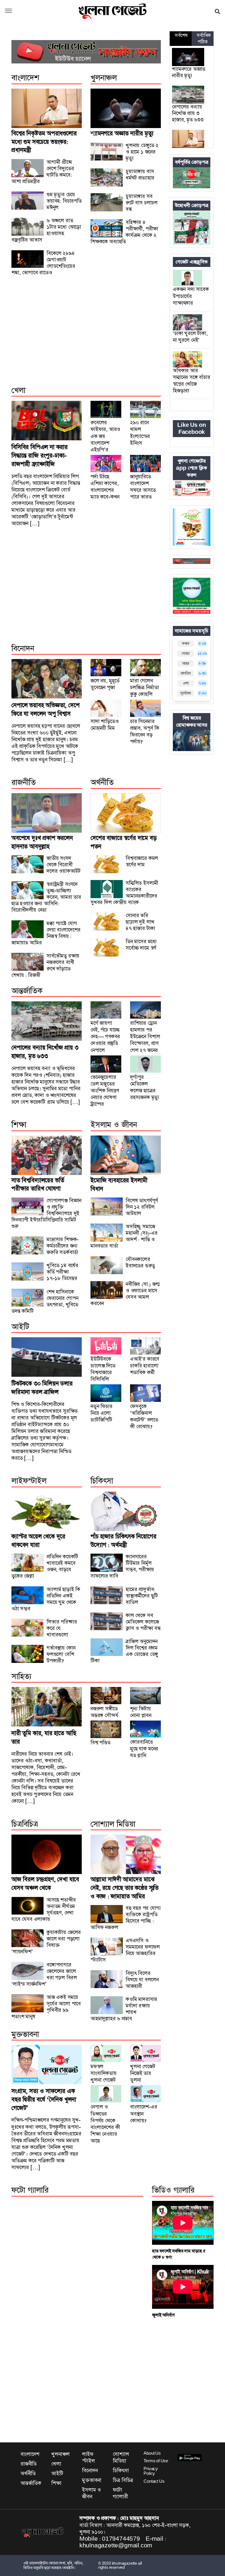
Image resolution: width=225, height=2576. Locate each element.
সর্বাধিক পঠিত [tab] (204, 39)
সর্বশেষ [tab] (181, 35)
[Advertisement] (86, 337)
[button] (8, 11)
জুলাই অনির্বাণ (163, 2315)
